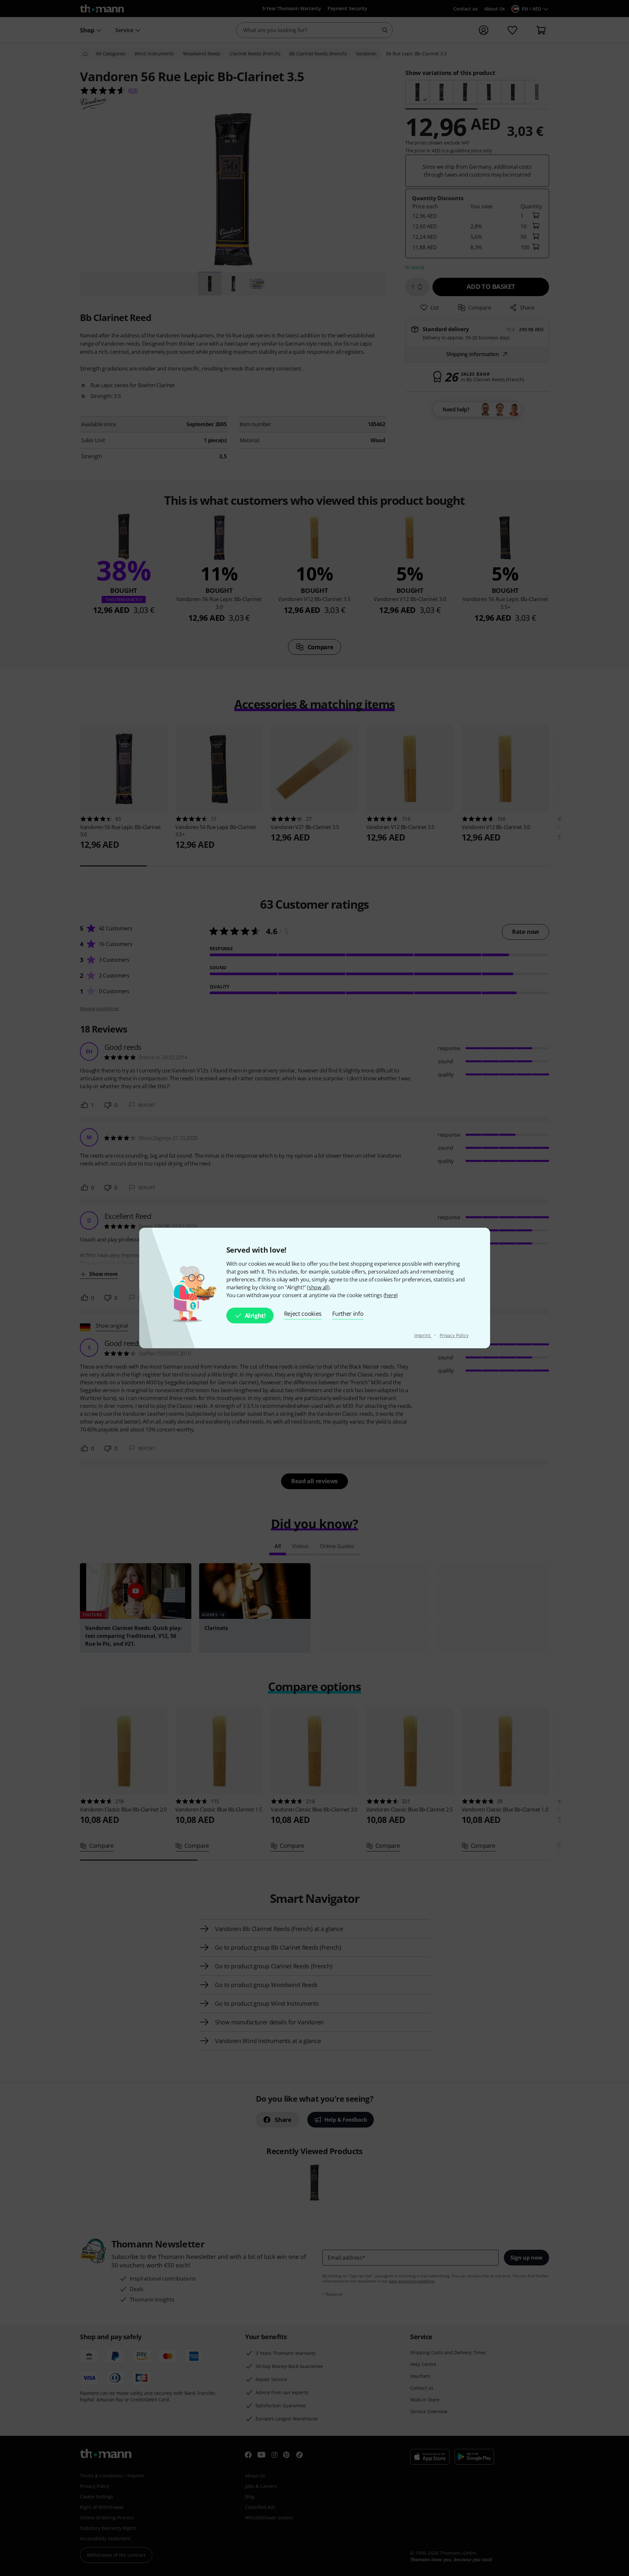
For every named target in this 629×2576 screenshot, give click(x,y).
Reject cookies (303, 1314)
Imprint (423, 1335)
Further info (348, 1314)
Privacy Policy (454, 1335)
